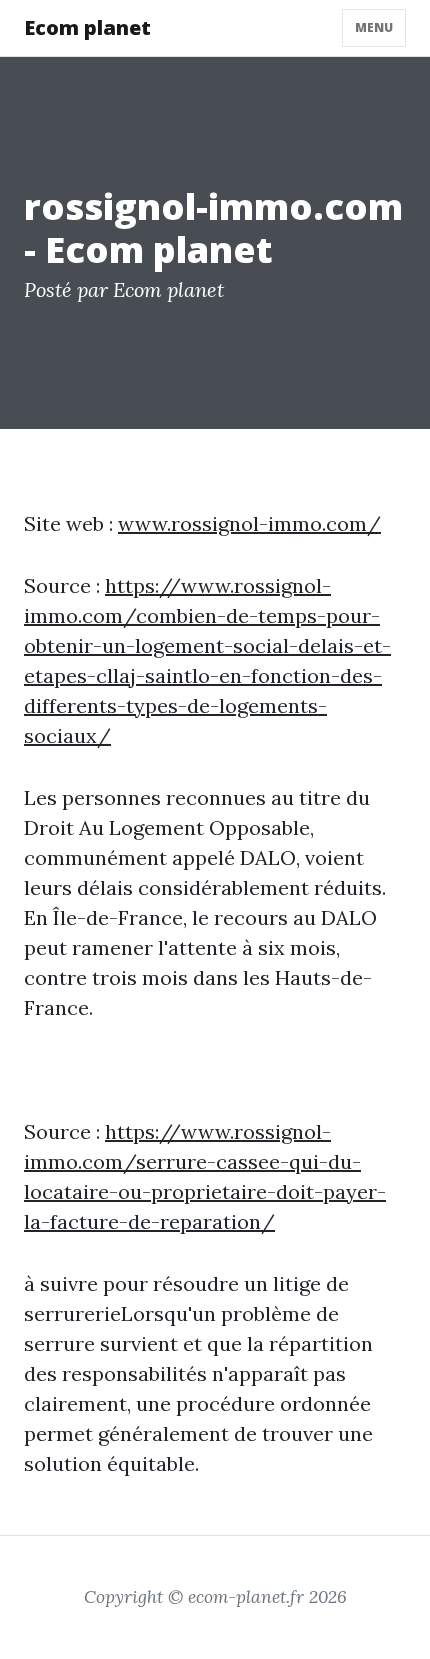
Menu (374, 27)
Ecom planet (87, 27)
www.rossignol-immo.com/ (249, 523)
